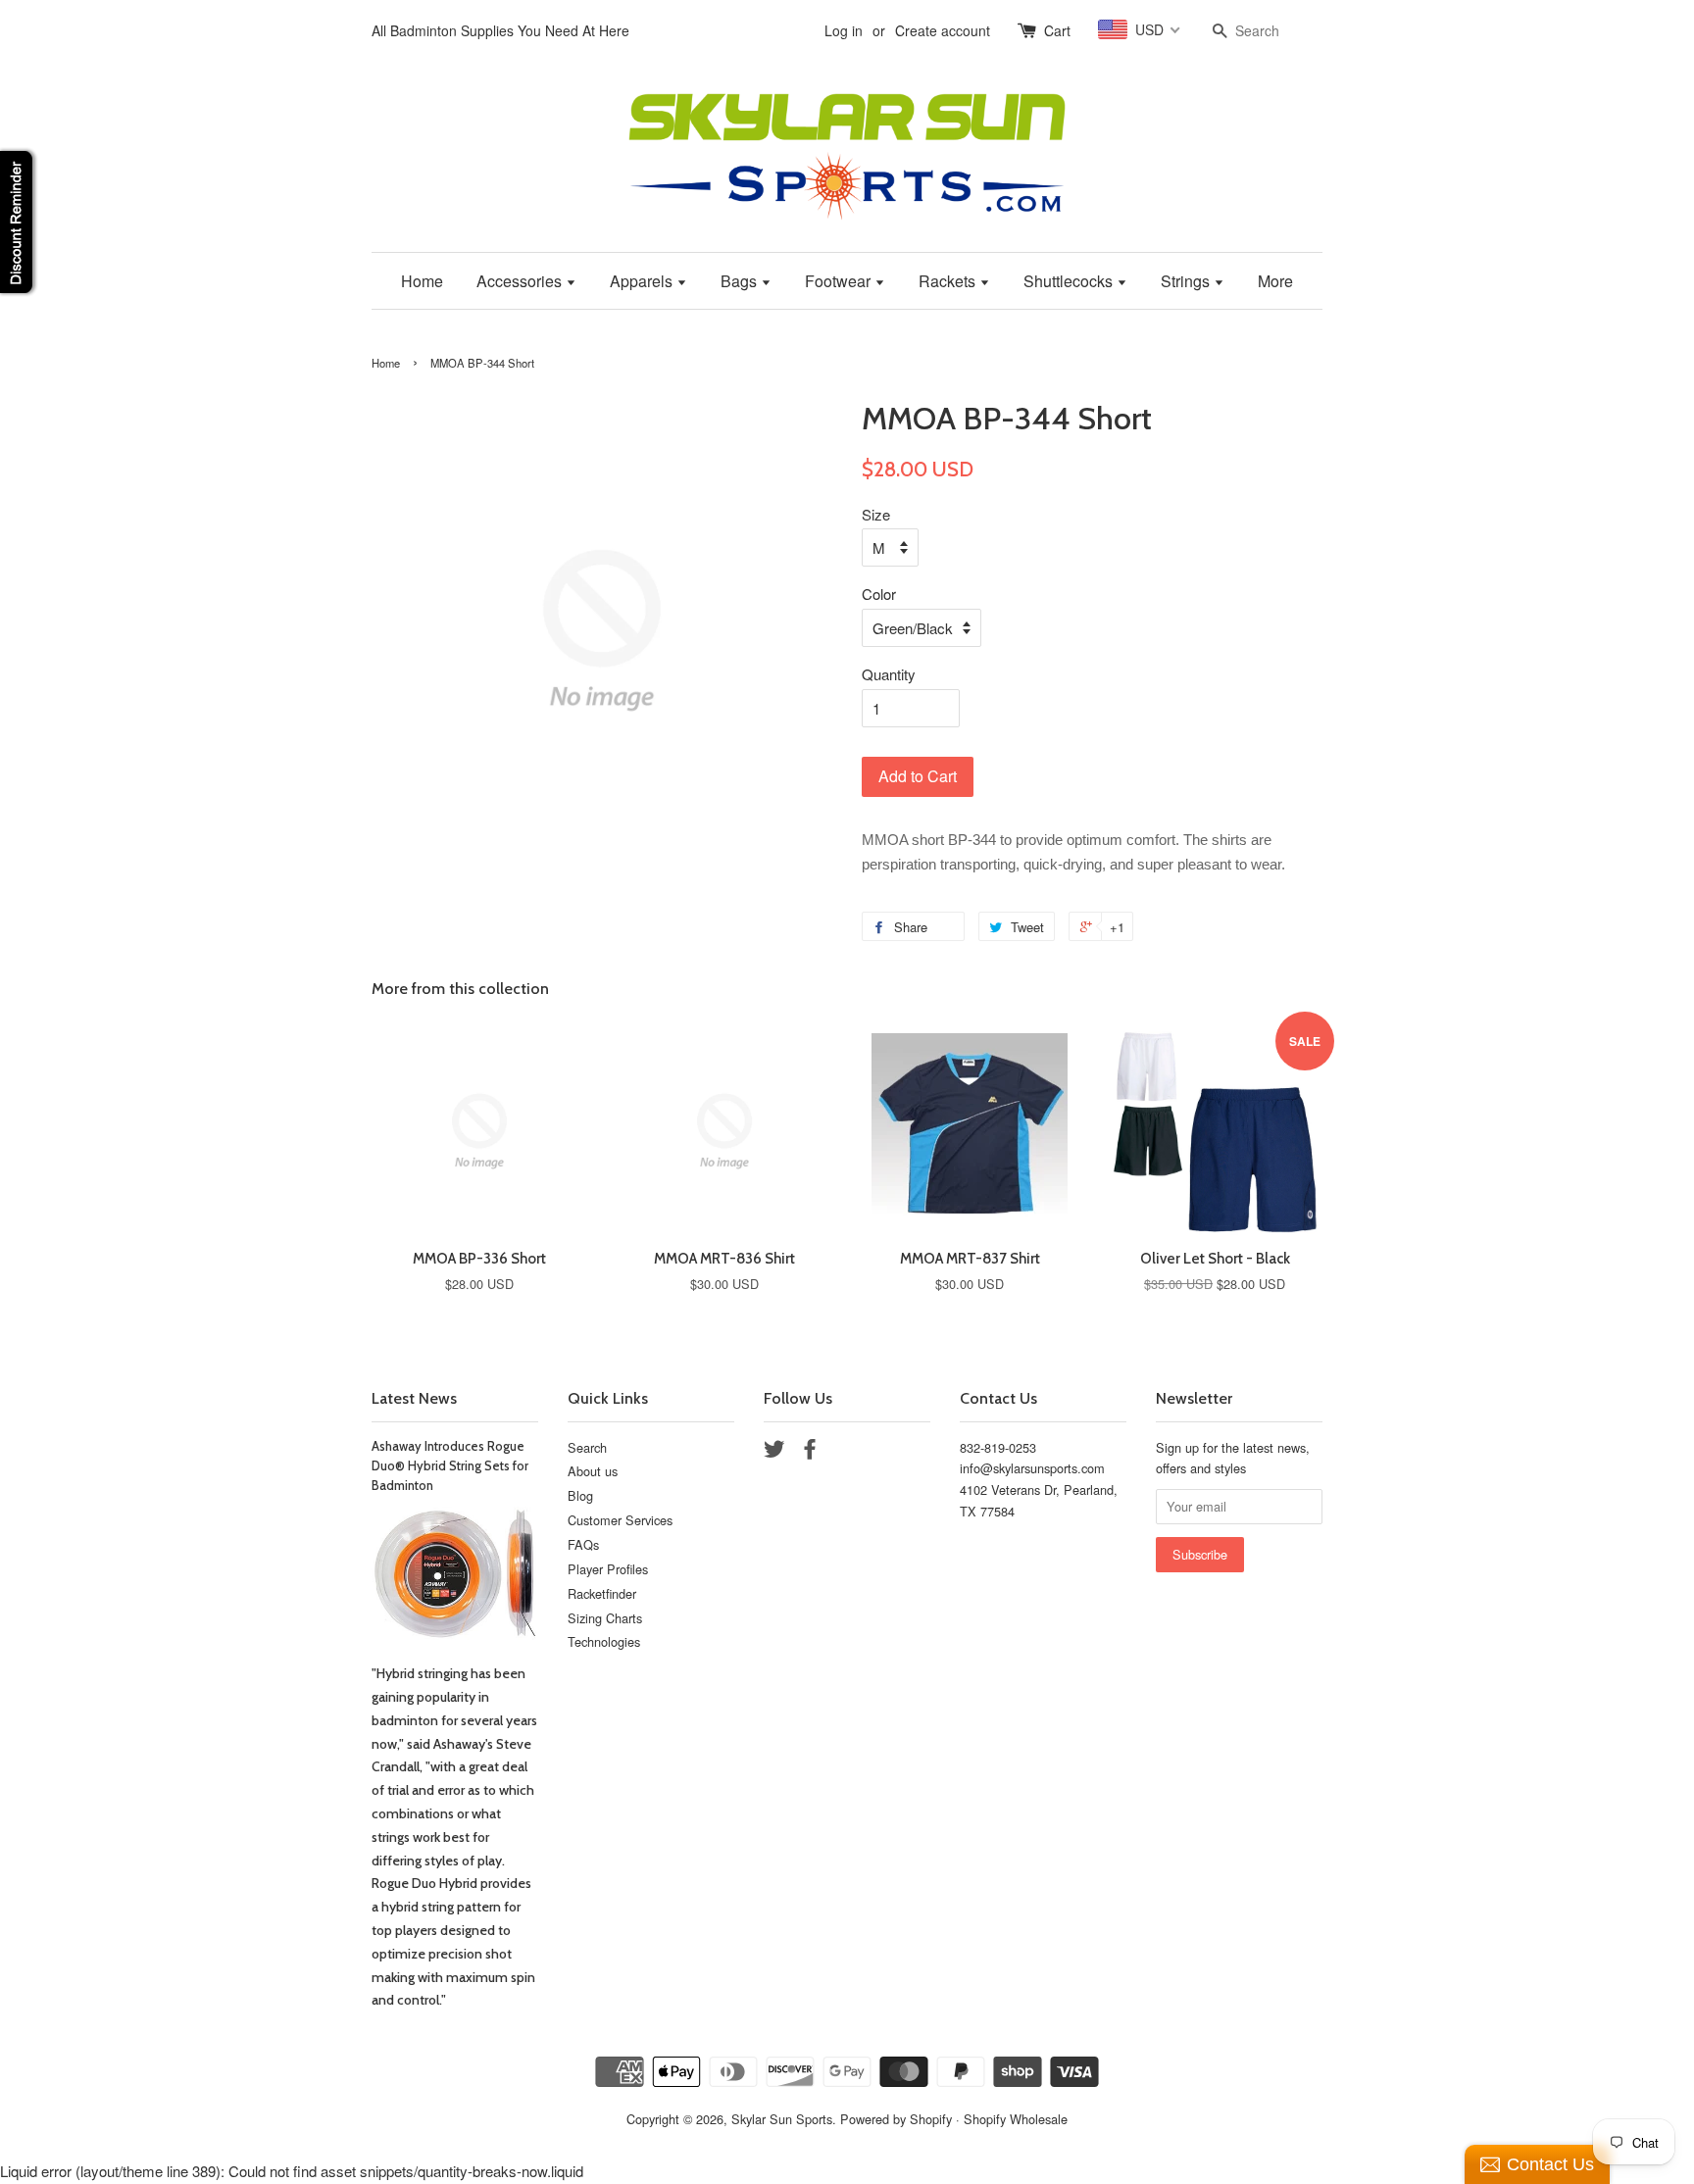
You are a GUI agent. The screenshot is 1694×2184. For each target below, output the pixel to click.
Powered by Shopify (896, 2119)
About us (593, 1471)
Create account (943, 30)
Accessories (521, 281)
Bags (741, 281)
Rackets (949, 281)
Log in (844, 30)
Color (879, 594)
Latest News (414, 1398)
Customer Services (620, 1520)
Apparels (643, 281)
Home (422, 281)
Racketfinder (602, 1593)
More (1275, 281)
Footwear (840, 281)
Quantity (889, 674)
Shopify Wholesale (1016, 2119)
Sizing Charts (605, 1618)
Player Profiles (608, 1569)
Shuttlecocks (1070, 281)
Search (587, 1447)
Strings (1187, 281)
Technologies (604, 1641)
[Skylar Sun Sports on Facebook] (810, 1452)
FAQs (583, 1544)
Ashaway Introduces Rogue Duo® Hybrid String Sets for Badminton (450, 1466)
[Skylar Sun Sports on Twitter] (774, 1452)
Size (876, 514)
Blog (580, 1495)
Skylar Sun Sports (782, 2119)
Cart (1057, 30)
